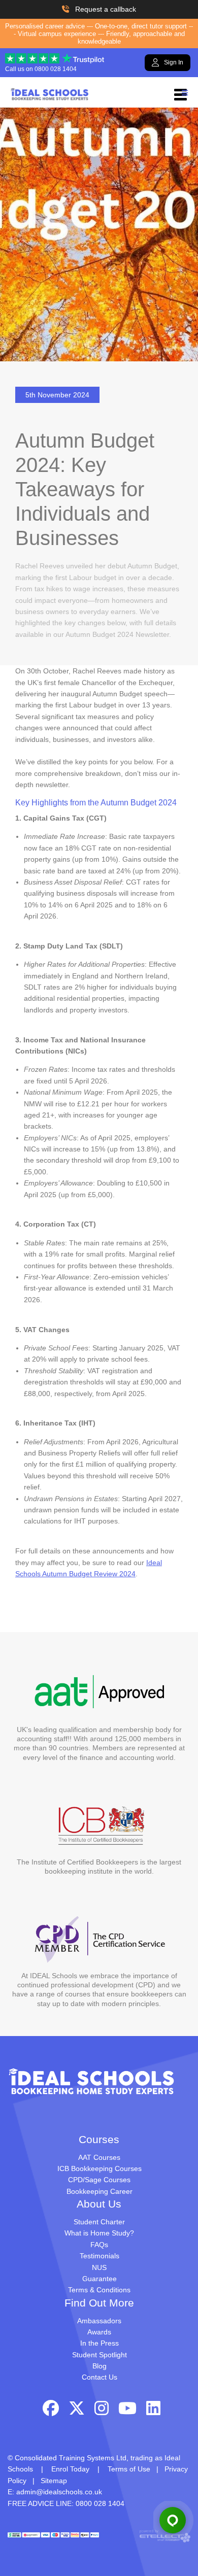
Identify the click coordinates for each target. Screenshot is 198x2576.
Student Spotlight (100, 2355)
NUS (99, 2267)
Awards (99, 2332)
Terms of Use (129, 2469)
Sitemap (54, 2481)
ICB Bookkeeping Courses (100, 2168)
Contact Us (100, 2377)
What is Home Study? (99, 2233)
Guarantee (100, 2279)
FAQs (99, 2245)
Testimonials (100, 2256)
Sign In (174, 62)
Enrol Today (70, 2469)
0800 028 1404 (56, 69)
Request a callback (106, 9)
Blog (100, 2366)
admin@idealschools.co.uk (59, 2492)
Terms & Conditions (99, 2290)
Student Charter (99, 2222)
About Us (99, 2204)
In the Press (100, 2343)
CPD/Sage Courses (99, 2180)
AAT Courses (99, 2157)
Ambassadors (99, 2321)
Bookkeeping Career (100, 2191)
